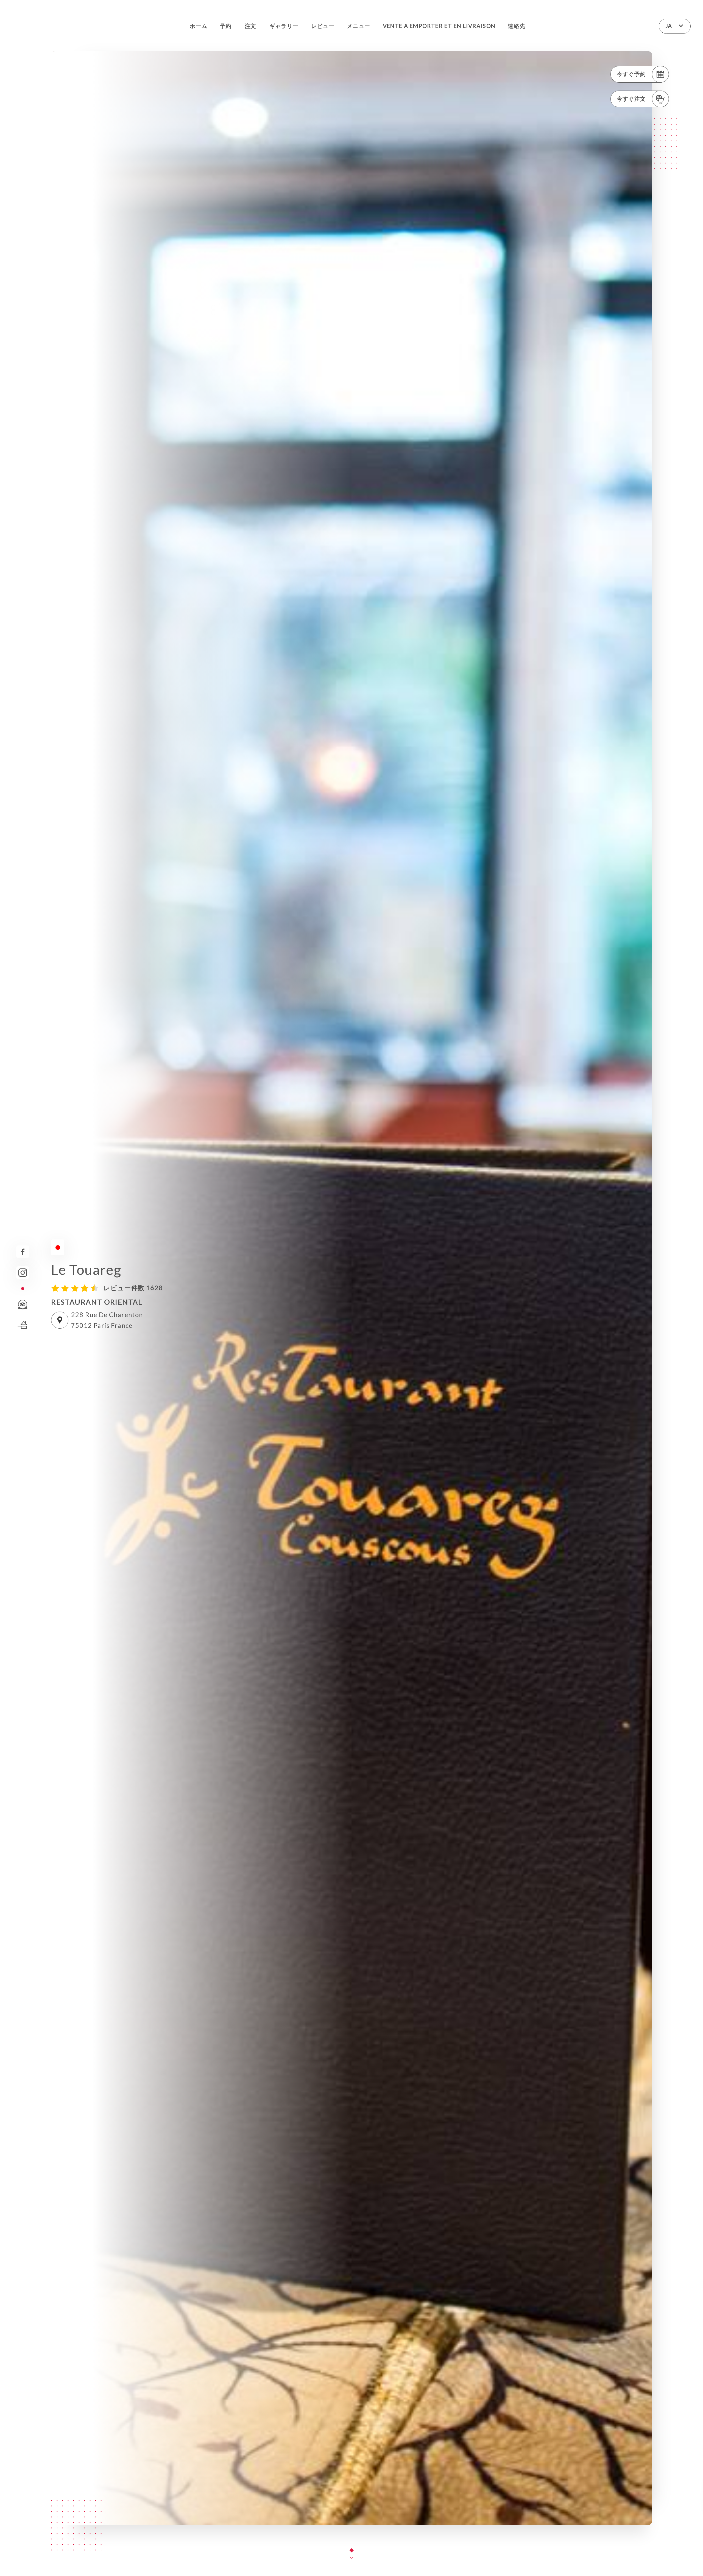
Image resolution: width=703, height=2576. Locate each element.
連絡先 (517, 26)
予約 (226, 26)
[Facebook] (23, 1252)
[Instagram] (23, 1273)
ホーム (199, 26)
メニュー (359, 26)
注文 (251, 26)
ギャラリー (284, 26)
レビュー (323, 26)
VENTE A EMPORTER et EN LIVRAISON (439, 26)
